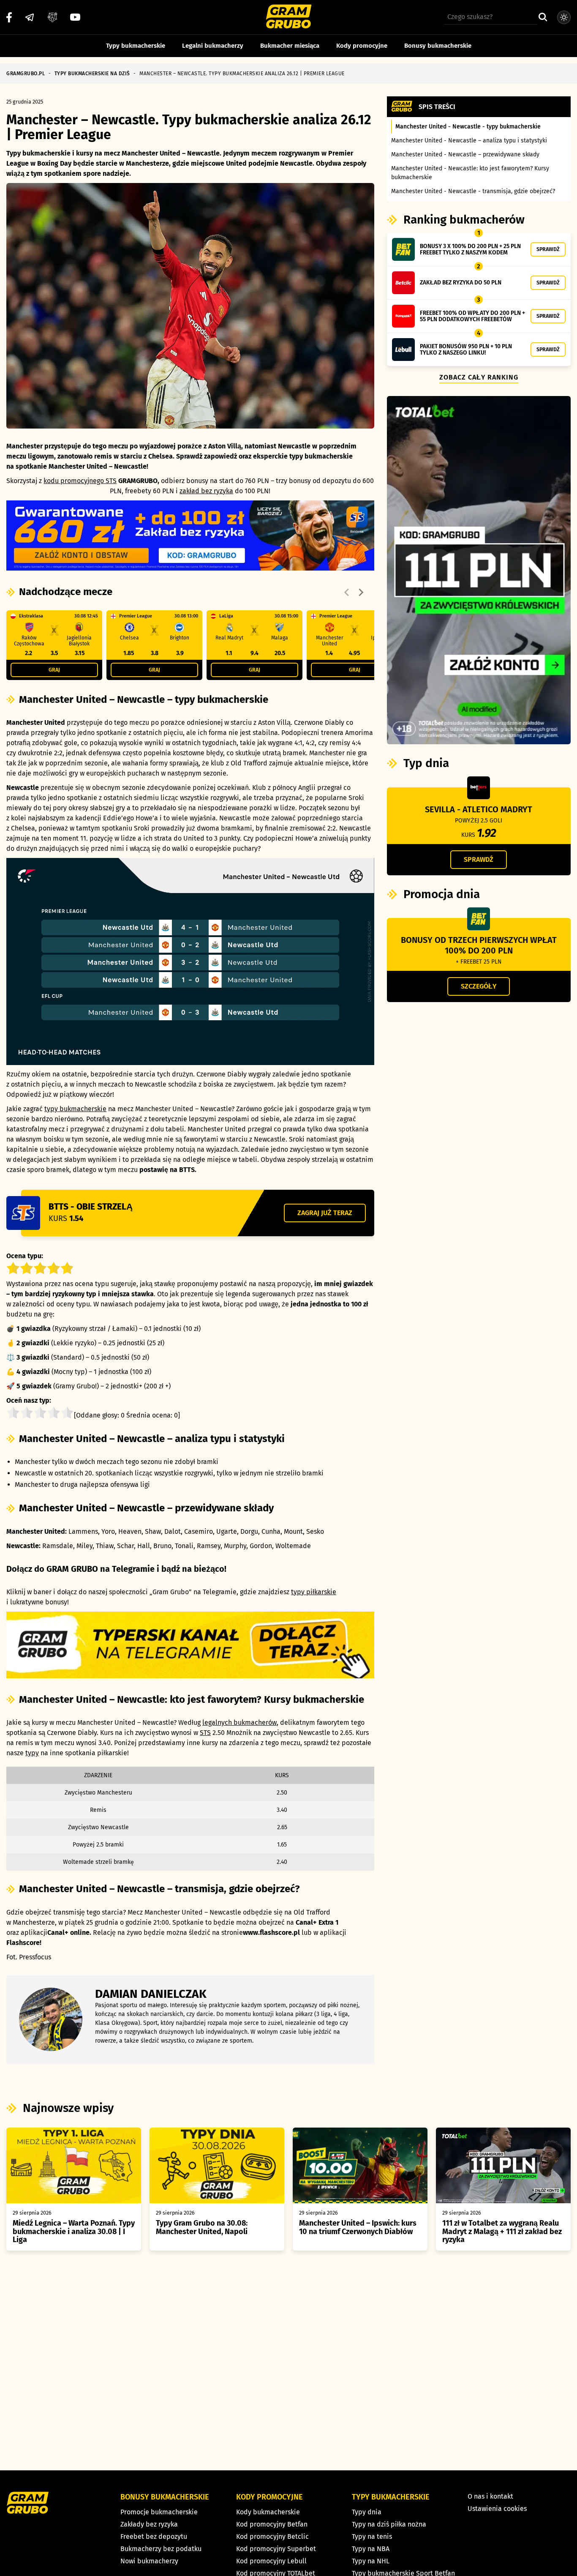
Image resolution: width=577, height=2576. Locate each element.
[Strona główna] (289, 18)
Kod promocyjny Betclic (272, 2536)
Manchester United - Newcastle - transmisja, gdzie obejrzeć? (473, 191)
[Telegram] (30, 17)
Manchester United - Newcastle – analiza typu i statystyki (469, 141)
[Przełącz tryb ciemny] (564, 17)
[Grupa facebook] (52, 17)
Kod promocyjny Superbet (276, 2549)
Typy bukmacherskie (136, 46)
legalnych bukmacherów (240, 1722)
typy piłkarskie (314, 1592)
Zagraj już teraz (325, 1213)
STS (205, 1733)
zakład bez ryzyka (206, 491)
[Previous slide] (347, 593)
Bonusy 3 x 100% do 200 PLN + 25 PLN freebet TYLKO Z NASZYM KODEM (470, 249)
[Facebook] (9, 17)
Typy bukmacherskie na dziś (92, 74)
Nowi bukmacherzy (149, 2561)
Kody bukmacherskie (268, 2512)
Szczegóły (479, 986)
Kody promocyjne (362, 46)
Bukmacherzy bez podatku (161, 2549)
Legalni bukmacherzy (213, 46)
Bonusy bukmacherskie (438, 46)
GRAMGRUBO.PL (26, 74)
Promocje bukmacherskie (159, 2512)
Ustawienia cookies (497, 2509)
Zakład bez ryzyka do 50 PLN (461, 283)
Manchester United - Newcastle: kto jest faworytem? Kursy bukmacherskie (470, 173)
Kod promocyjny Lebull (271, 2561)
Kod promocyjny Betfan (272, 2524)
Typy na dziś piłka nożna (389, 2524)
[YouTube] (75, 17)
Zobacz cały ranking (479, 377)
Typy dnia (367, 2512)
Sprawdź (548, 249)
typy (32, 1753)
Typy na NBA (371, 2549)
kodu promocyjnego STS (80, 481)
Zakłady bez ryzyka (149, 2524)
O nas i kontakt (490, 2496)
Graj (54, 670)
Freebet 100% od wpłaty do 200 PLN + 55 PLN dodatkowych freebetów (472, 316)
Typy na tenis (372, 2536)
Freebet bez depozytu (154, 2536)
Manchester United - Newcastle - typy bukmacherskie (468, 127)
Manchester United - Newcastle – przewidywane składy (465, 154)
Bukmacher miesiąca (290, 46)
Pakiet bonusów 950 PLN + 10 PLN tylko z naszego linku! (466, 350)
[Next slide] (361, 593)
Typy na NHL (371, 2561)
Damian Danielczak (151, 1994)
